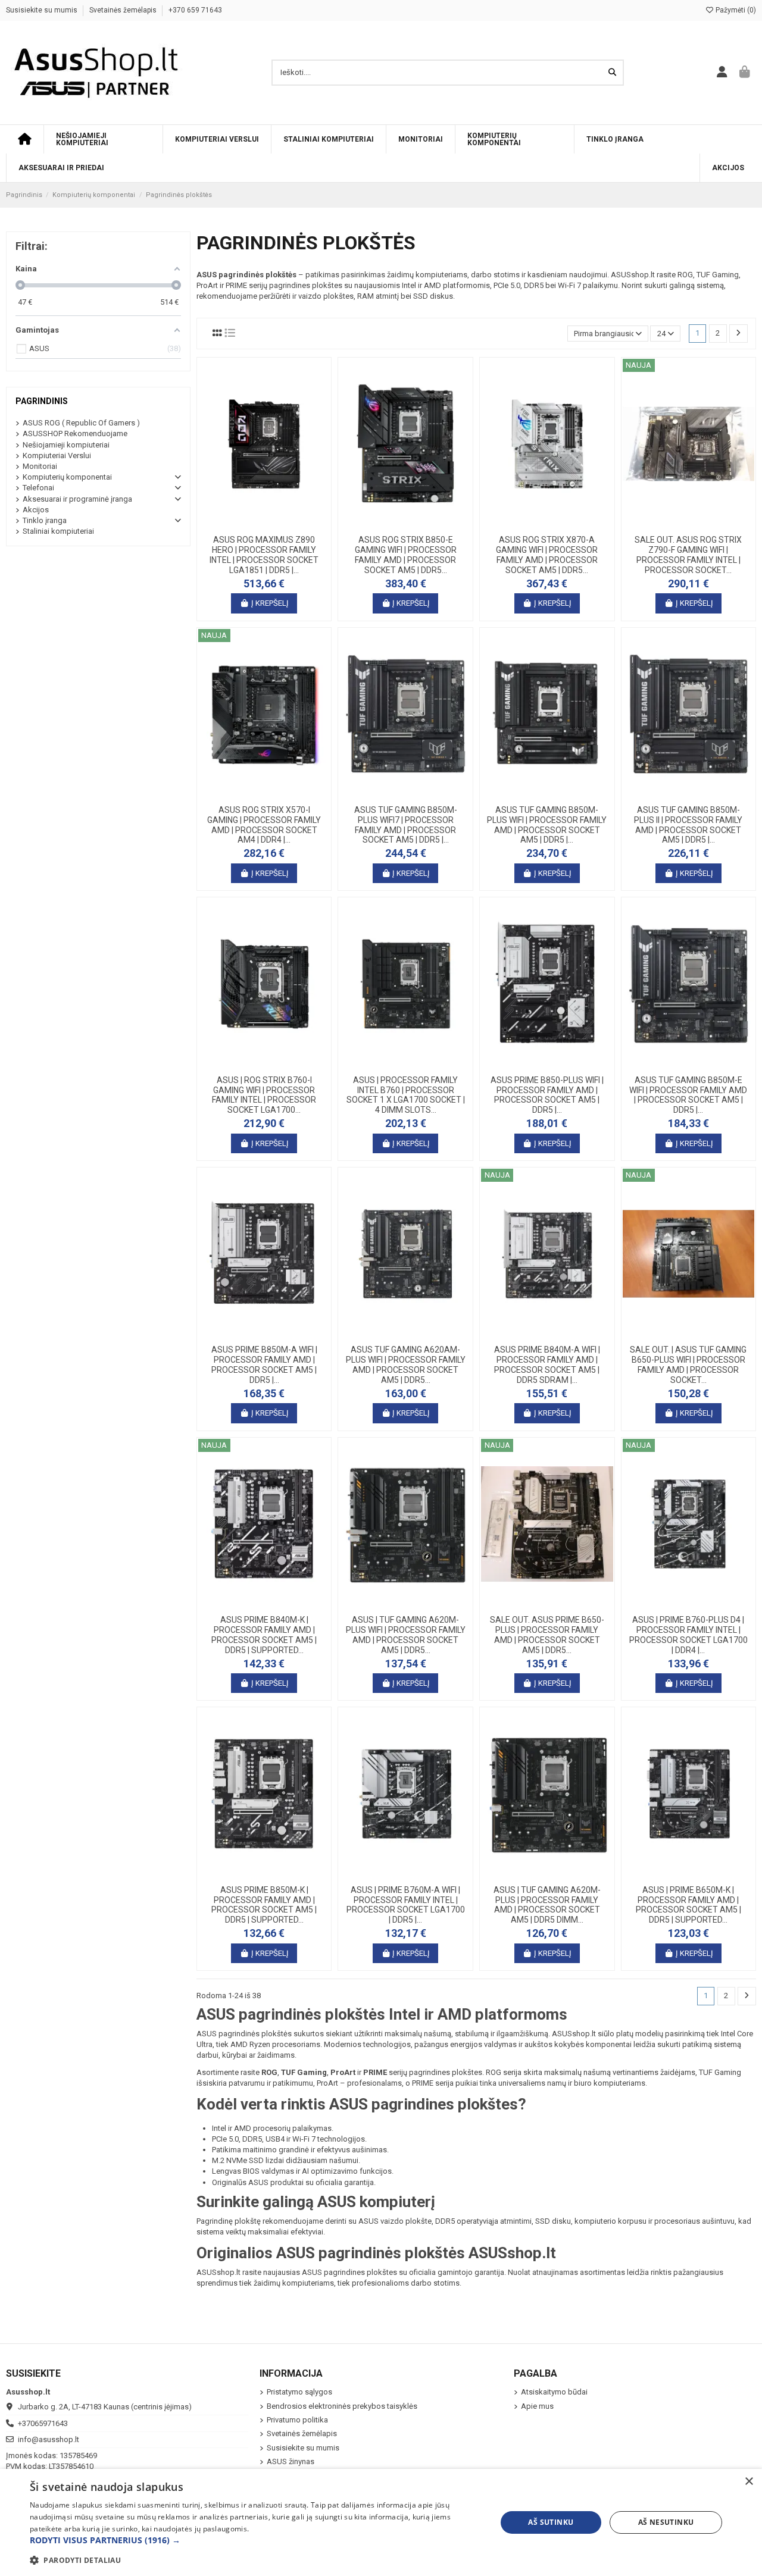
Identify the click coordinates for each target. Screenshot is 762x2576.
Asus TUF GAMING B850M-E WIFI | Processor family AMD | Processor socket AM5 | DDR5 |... (688, 1095)
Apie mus (537, 2406)
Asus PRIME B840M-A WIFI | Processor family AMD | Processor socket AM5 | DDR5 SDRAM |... (547, 1364)
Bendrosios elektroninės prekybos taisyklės (342, 2406)
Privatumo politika (297, 2420)
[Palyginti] (248, 525)
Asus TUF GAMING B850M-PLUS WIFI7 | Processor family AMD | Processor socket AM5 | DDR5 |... (406, 825)
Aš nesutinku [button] (666, 2522)
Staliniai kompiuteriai (58, 531)
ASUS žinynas (291, 2461)
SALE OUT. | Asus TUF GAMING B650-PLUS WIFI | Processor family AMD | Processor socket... (688, 1364)
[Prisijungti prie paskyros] (722, 73)
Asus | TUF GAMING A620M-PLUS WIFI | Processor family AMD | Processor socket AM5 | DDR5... (406, 1635)
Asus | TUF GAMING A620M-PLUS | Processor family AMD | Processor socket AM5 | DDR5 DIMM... (547, 1905)
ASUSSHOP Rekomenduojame (75, 433)
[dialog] (381, 2522)
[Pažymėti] (263, 525)
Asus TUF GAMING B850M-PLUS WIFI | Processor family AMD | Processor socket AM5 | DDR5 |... (547, 825)
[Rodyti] (280, 525)
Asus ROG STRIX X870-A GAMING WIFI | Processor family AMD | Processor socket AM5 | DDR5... (547, 555)
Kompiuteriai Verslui (57, 456)
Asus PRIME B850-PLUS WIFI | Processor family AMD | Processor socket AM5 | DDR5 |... (547, 1095)
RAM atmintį (378, 296)
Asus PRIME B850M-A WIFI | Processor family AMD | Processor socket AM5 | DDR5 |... (264, 1364)
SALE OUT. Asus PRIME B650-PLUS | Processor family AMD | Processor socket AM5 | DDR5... (547, 1635)
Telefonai (38, 488)
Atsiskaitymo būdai (554, 2392)
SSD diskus (433, 296)
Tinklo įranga (45, 520)
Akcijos (36, 510)
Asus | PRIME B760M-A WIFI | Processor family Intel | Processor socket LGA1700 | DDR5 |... (406, 1905)
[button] (256, 2540)
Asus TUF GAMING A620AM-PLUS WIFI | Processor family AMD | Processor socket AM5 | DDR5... (406, 1364)
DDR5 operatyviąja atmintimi (483, 2221)
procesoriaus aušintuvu (694, 2221)
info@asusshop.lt (49, 2439)
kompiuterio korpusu (610, 2221)
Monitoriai (40, 466)
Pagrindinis (42, 401)
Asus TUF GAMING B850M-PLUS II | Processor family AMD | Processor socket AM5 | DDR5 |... (688, 825)
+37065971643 (43, 2423)
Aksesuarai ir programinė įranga (77, 499)
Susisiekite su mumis (43, 10)
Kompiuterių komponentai (67, 477)
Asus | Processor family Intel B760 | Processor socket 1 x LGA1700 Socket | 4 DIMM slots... (406, 1095)
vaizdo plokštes (326, 296)
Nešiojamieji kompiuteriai (66, 445)
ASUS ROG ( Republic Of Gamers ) (81, 423)
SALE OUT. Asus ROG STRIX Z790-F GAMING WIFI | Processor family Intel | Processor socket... (688, 555)
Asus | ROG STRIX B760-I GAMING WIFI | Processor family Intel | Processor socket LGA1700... (264, 1095)
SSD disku (553, 2221)
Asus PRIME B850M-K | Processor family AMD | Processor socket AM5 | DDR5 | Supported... (264, 1905)
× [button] (749, 2482)
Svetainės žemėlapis (124, 10)
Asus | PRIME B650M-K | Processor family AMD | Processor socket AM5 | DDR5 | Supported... (688, 1905)
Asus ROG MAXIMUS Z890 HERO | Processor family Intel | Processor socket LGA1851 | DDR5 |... (264, 555)
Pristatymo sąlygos (299, 2392)
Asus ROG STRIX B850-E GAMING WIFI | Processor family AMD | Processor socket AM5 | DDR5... (406, 555)
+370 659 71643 (195, 10)
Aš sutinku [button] (551, 2522)
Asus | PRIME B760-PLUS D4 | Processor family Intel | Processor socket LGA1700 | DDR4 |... (688, 1635)
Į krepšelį (270, 603)
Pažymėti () (735, 10)
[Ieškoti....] (612, 73)
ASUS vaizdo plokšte (395, 2221)
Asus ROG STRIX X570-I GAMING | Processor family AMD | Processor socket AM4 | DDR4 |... (264, 825)
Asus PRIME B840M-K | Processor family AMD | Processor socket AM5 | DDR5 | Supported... (264, 1635)
